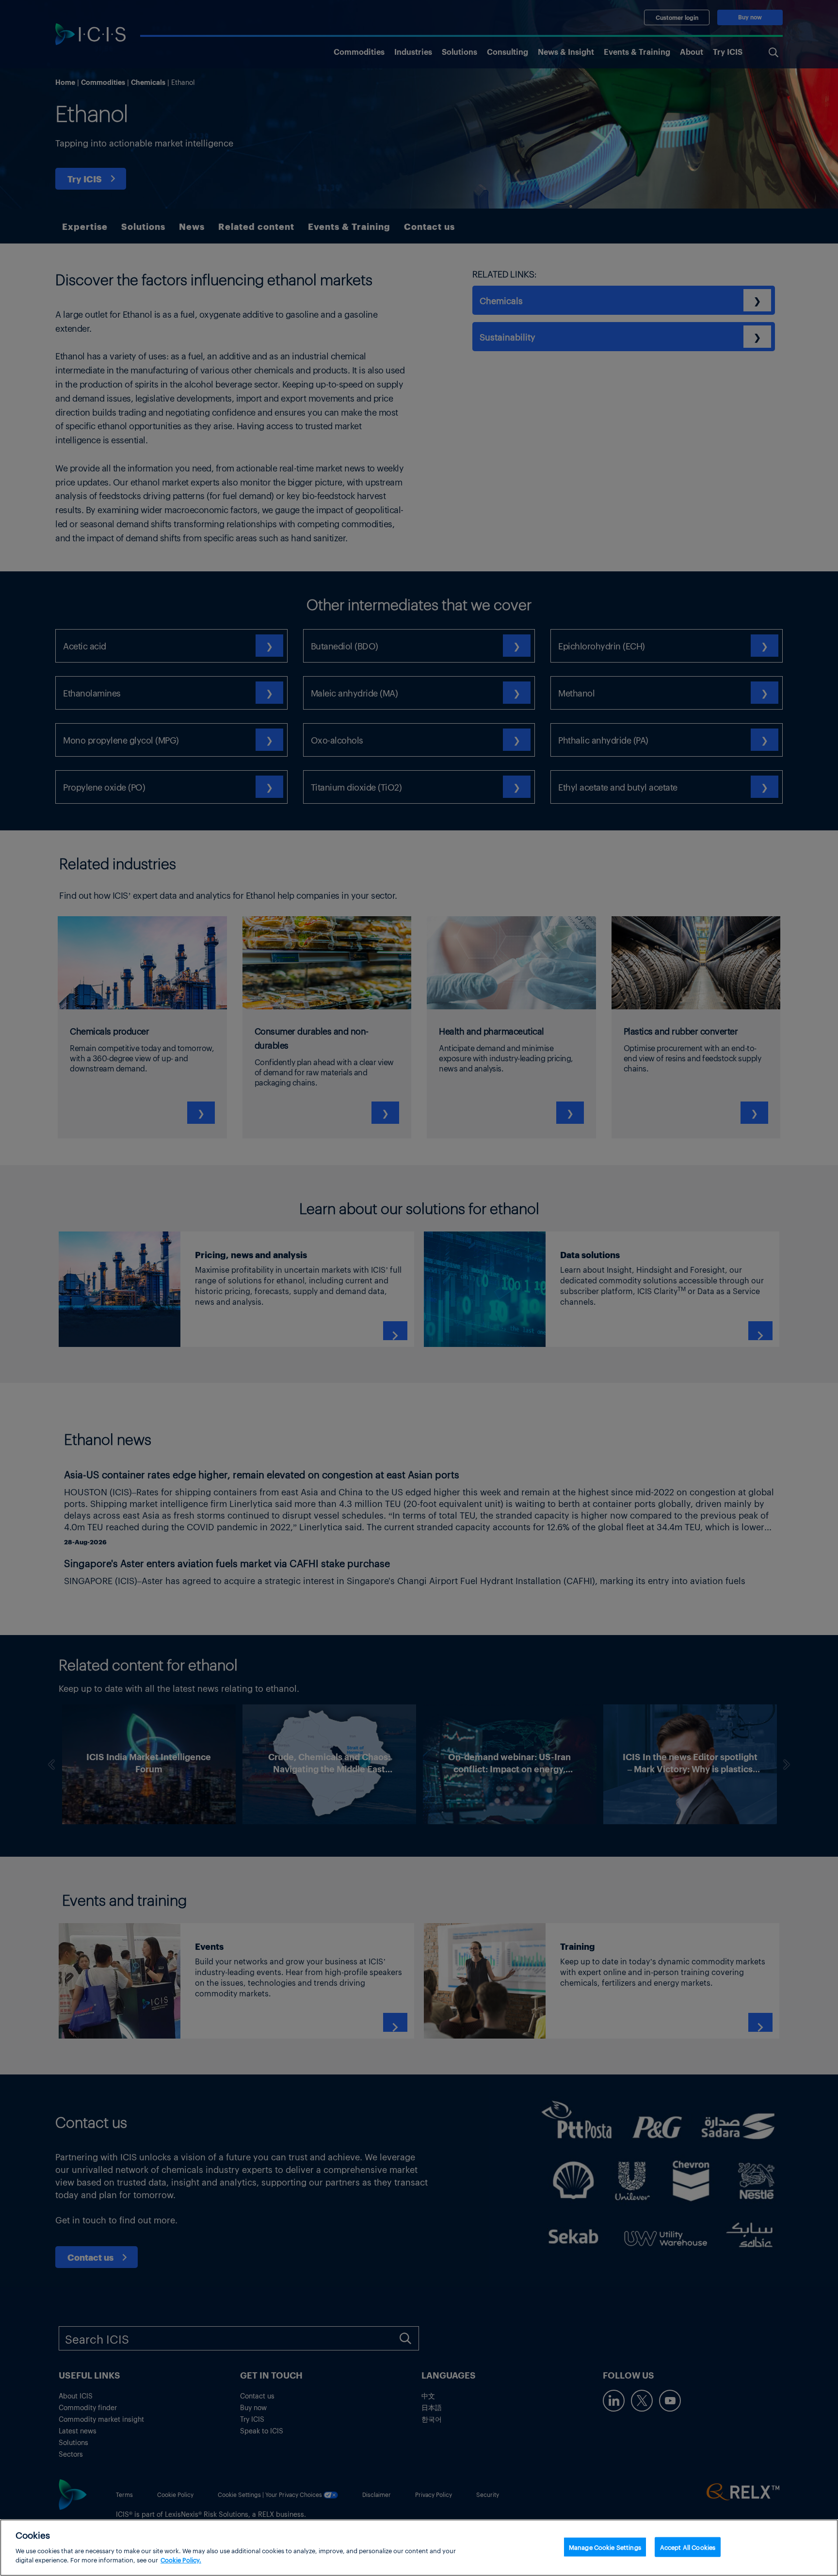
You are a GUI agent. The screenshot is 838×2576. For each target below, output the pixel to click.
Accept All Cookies (688, 2547)
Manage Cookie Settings (605, 2547)
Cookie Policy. (181, 2560)
